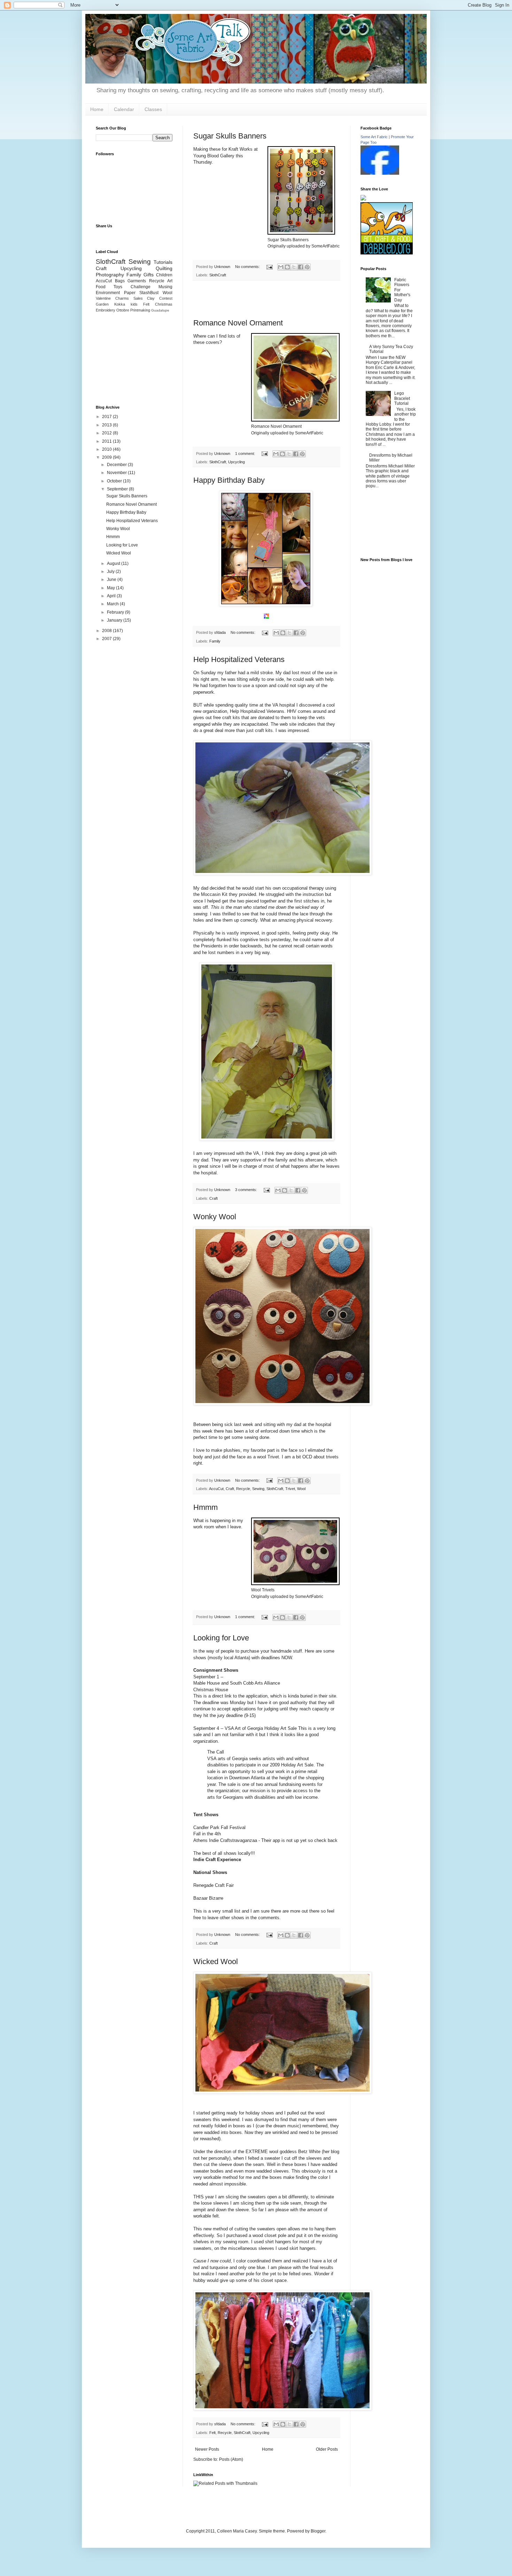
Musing (165, 287)
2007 (107, 639)
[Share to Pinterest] (307, 267)
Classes (153, 109)
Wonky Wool (215, 1217)
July (111, 572)
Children (164, 275)
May (111, 588)
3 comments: (247, 1190)
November (117, 473)
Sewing (258, 1489)
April (112, 596)
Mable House (207, 1683)
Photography (110, 275)
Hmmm (205, 1507)
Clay (151, 298)
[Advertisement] (266, 300)
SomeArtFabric (325, 246)
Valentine (103, 298)
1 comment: (246, 454)
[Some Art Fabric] (380, 173)
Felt (212, 2433)
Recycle (243, 1489)
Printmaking (140, 310)
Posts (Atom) (231, 2459)
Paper (130, 293)
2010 (107, 449)
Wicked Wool (216, 1961)
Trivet (290, 1489)
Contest (166, 298)
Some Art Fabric (374, 137)
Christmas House (211, 1690)
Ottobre (123, 310)
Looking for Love (221, 1638)
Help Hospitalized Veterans (239, 659)
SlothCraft (218, 275)
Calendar (124, 109)
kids (134, 304)
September (118, 489)
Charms (122, 298)
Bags (120, 281)
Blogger (318, 2531)
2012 (107, 433)
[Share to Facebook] (301, 267)
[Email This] (281, 267)
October (115, 481)
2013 (107, 425)
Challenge (141, 287)
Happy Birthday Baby (229, 480)
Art (170, 281)
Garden (102, 304)
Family (215, 641)
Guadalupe (160, 310)
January (115, 620)
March (113, 604)
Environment (108, 293)
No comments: (248, 267)
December (117, 465)
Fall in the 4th (207, 1834)
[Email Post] (269, 267)
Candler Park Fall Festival (219, 1827)
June (112, 580)
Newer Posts (207, 2449)
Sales (138, 298)
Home (97, 109)
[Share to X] (294, 267)
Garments (137, 281)
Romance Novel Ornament (238, 323)
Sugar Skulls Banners (230, 136)
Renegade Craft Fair (214, 1885)
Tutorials (163, 262)
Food (101, 287)
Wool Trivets (263, 1590)
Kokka (120, 304)
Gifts (149, 275)
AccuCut (216, 1489)
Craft (214, 1198)
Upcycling (236, 462)
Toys (118, 287)
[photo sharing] (301, 233)
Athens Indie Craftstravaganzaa (225, 1840)
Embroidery (106, 310)
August (114, 564)
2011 (107, 441)
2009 (107, 457)
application (257, 1696)
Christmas (164, 304)
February (116, 612)
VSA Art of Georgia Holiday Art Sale (261, 1728)
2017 (107, 417)
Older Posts (327, 2449)
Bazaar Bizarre (208, 1898)
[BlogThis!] (287, 267)
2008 (107, 631)
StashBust (149, 293)
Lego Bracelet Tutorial (402, 398)
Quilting (164, 268)
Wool (301, 1489)
